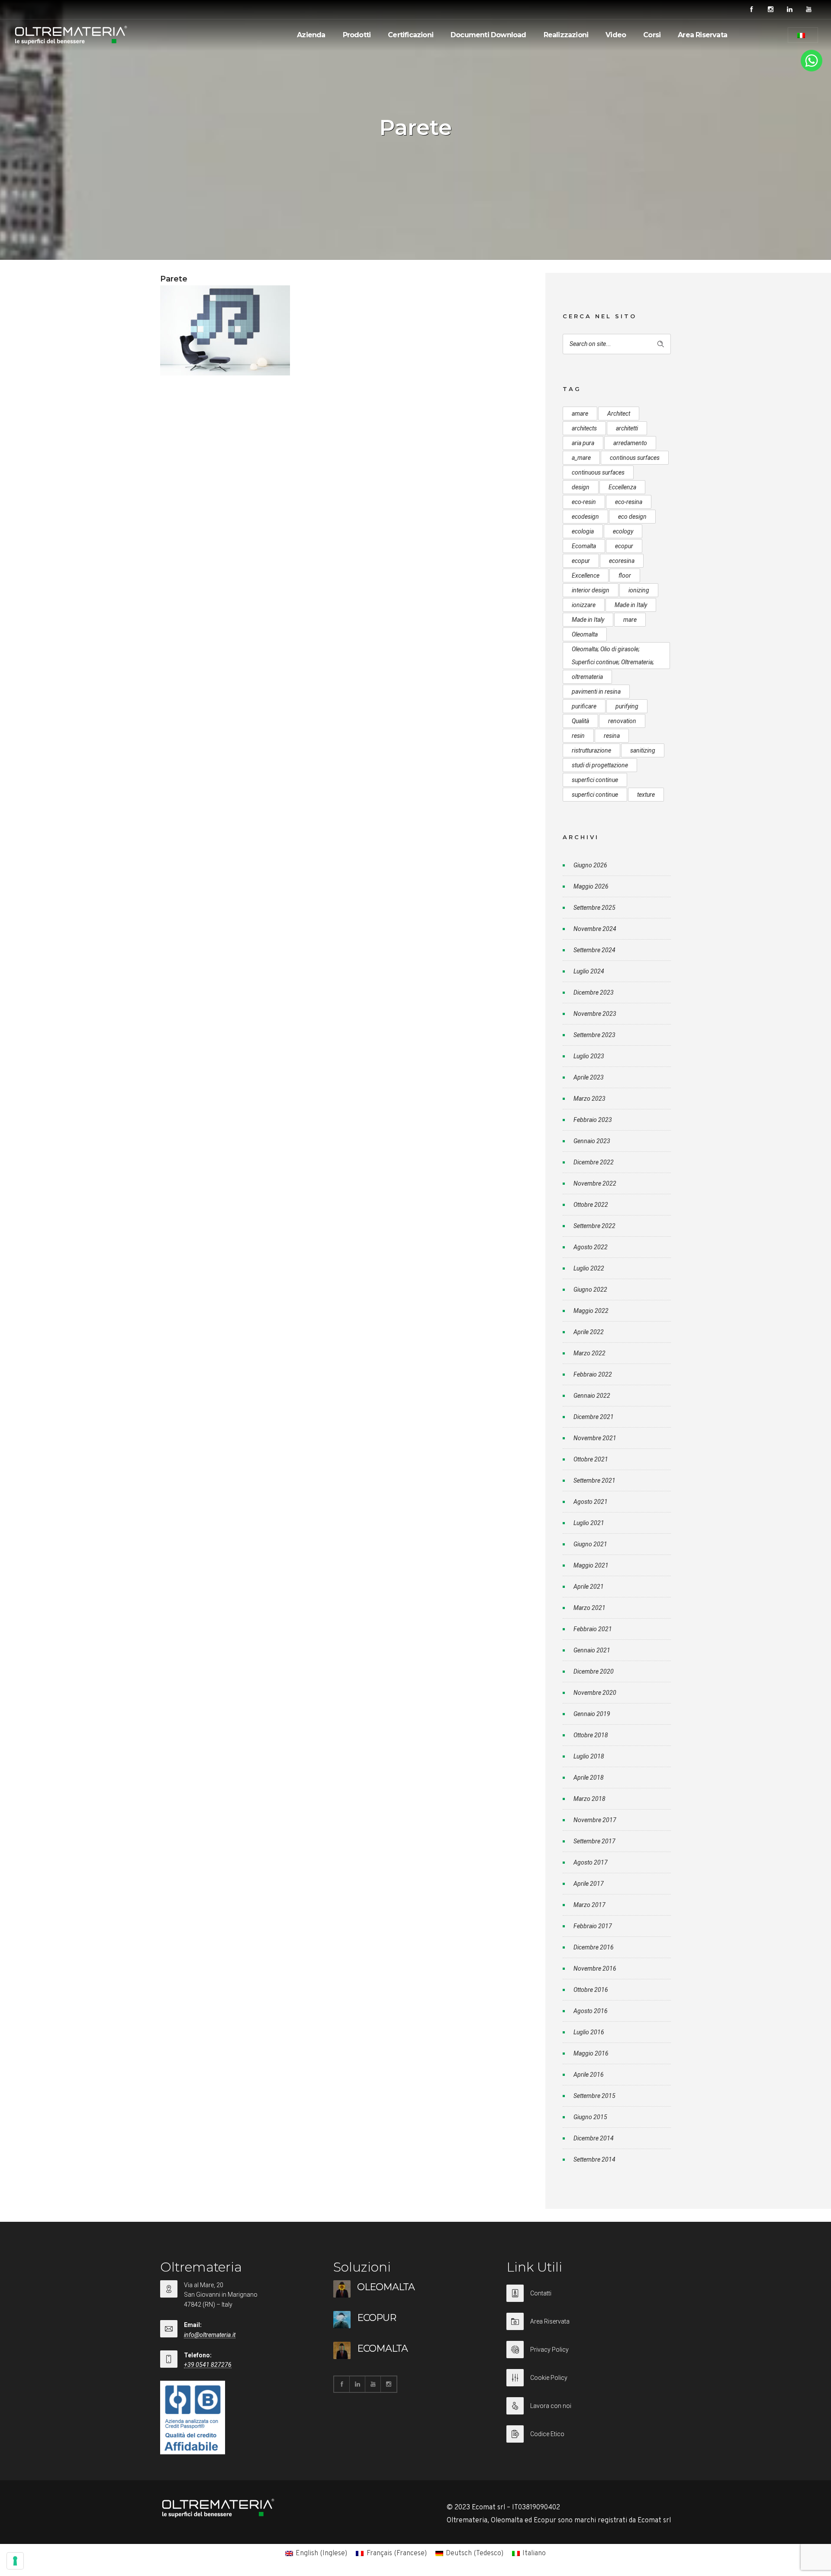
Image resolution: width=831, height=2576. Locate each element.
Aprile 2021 (589, 1587)
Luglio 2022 (589, 1268)
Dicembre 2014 (594, 2138)
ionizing (639, 590)
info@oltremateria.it (210, 2335)
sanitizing (643, 750)
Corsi (652, 35)
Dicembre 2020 (594, 1671)
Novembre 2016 (595, 1968)
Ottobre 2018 (591, 1735)
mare (630, 620)
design (581, 487)
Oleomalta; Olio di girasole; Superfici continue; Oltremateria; (613, 656)
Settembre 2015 (594, 2096)
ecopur (624, 546)
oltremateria (587, 677)
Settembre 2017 (594, 1841)
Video (616, 35)
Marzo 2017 (589, 1905)
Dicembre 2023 (594, 992)
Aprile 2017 (589, 1884)
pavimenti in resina (596, 692)
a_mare (581, 458)
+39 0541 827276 (208, 2365)
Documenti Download (488, 35)
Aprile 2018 (589, 1778)
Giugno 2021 (590, 1544)
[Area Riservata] (589, 2327)
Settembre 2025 (594, 908)
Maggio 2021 (591, 1565)
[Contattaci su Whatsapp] (812, 70)
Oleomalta (585, 634)
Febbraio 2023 (593, 1120)
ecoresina (622, 561)
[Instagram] (770, 10)
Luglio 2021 (589, 1523)
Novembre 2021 (595, 1438)
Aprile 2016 (589, 2075)
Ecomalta (584, 546)
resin (578, 736)
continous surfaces (635, 458)
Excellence (586, 575)
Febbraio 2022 (593, 1374)
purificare (584, 706)
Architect (619, 414)
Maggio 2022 (591, 1311)
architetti (627, 428)
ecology (623, 531)
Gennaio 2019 (592, 1714)
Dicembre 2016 (594, 1947)
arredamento (630, 443)
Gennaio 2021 (592, 1650)
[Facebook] (751, 10)
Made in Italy (631, 605)
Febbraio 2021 (593, 1629)
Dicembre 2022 (594, 1162)
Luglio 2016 (589, 2032)
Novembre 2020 (595, 1693)
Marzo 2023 (589, 1099)
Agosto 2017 (591, 1862)
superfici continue (595, 780)
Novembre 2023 (595, 1014)
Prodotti (357, 35)
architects (584, 428)
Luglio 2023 (589, 1056)
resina (612, 736)
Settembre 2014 (594, 2159)
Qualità (580, 721)
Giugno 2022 (590, 1290)
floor (625, 575)
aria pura (583, 443)
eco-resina (629, 502)
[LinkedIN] (789, 10)
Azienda (311, 35)
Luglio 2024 (589, 971)
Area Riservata (702, 35)
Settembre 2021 (594, 1480)
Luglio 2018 (589, 1756)
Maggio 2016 (591, 2053)
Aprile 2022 (589, 1332)
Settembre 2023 (594, 1035)
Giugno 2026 (590, 865)
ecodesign (585, 517)
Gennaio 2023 (592, 1141)
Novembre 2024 (595, 929)
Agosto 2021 (591, 1502)
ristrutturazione (591, 750)
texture (646, 795)
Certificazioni (411, 35)
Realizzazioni (566, 35)
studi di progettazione (600, 765)
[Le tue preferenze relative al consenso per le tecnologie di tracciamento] (15, 2561)
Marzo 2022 (589, 1353)
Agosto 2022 (591, 1247)
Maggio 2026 (591, 886)
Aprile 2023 (589, 1077)
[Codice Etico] (589, 2434)
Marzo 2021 (589, 1608)
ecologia (583, 531)
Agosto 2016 (591, 2011)
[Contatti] (589, 2299)
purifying (627, 706)
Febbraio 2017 (593, 1926)
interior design (591, 590)
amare (580, 414)
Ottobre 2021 (591, 1459)
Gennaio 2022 (592, 1396)
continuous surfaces (598, 472)
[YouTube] (808, 10)
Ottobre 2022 (591, 1205)
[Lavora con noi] (589, 2411)
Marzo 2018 (589, 1799)
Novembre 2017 (595, 1820)
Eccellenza (622, 487)
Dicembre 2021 (594, 1417)
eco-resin (584, 502)
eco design (632, 517)
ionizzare (584, 605)
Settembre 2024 (594, 950)
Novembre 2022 (595, 1183)
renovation (622, 721)
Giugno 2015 (590, 2117)
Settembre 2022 (594, 1226)
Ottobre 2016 (591, 1990)
